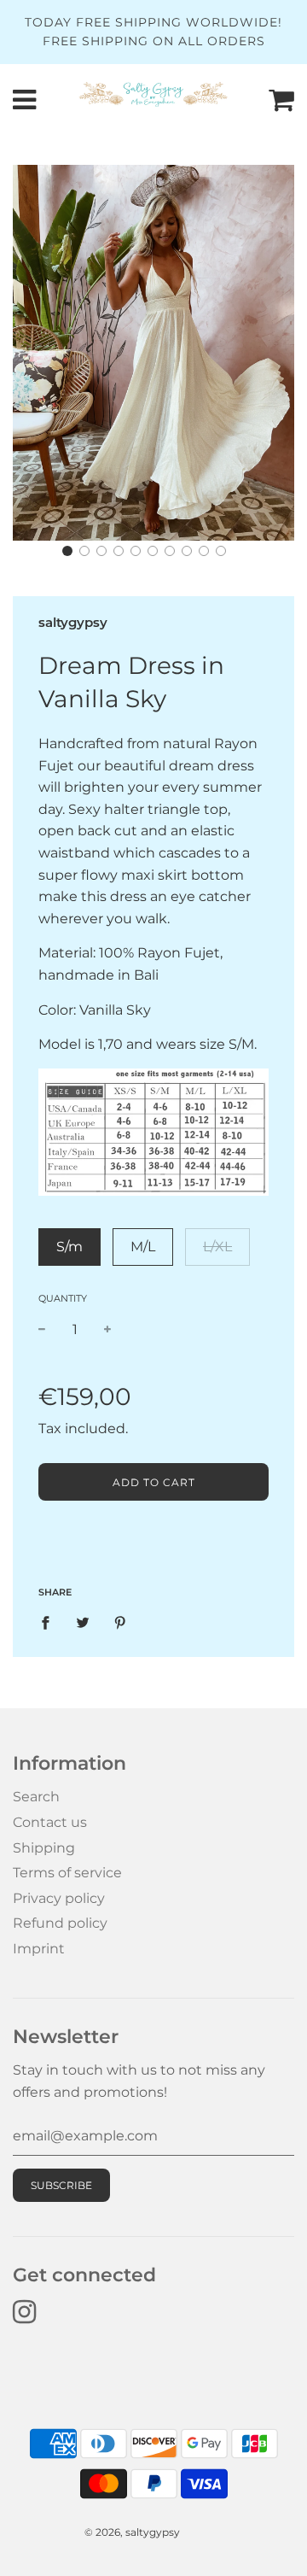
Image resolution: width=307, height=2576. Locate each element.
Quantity (63, 1298)
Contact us (50, 1822)
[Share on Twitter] (83, 1622)
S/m (70, 1247)
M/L (143, 1247)
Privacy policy (59, 1898)
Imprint (39, 1949)
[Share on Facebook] (50, 1622)
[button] (67, 551)
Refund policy (60, 1923)
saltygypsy (73, 622)
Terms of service (67, 1873)
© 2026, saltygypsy (132, 2532)
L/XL (217, 1247)
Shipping (44, 1848)
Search (36, 1797)
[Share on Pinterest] (120, 1622)
